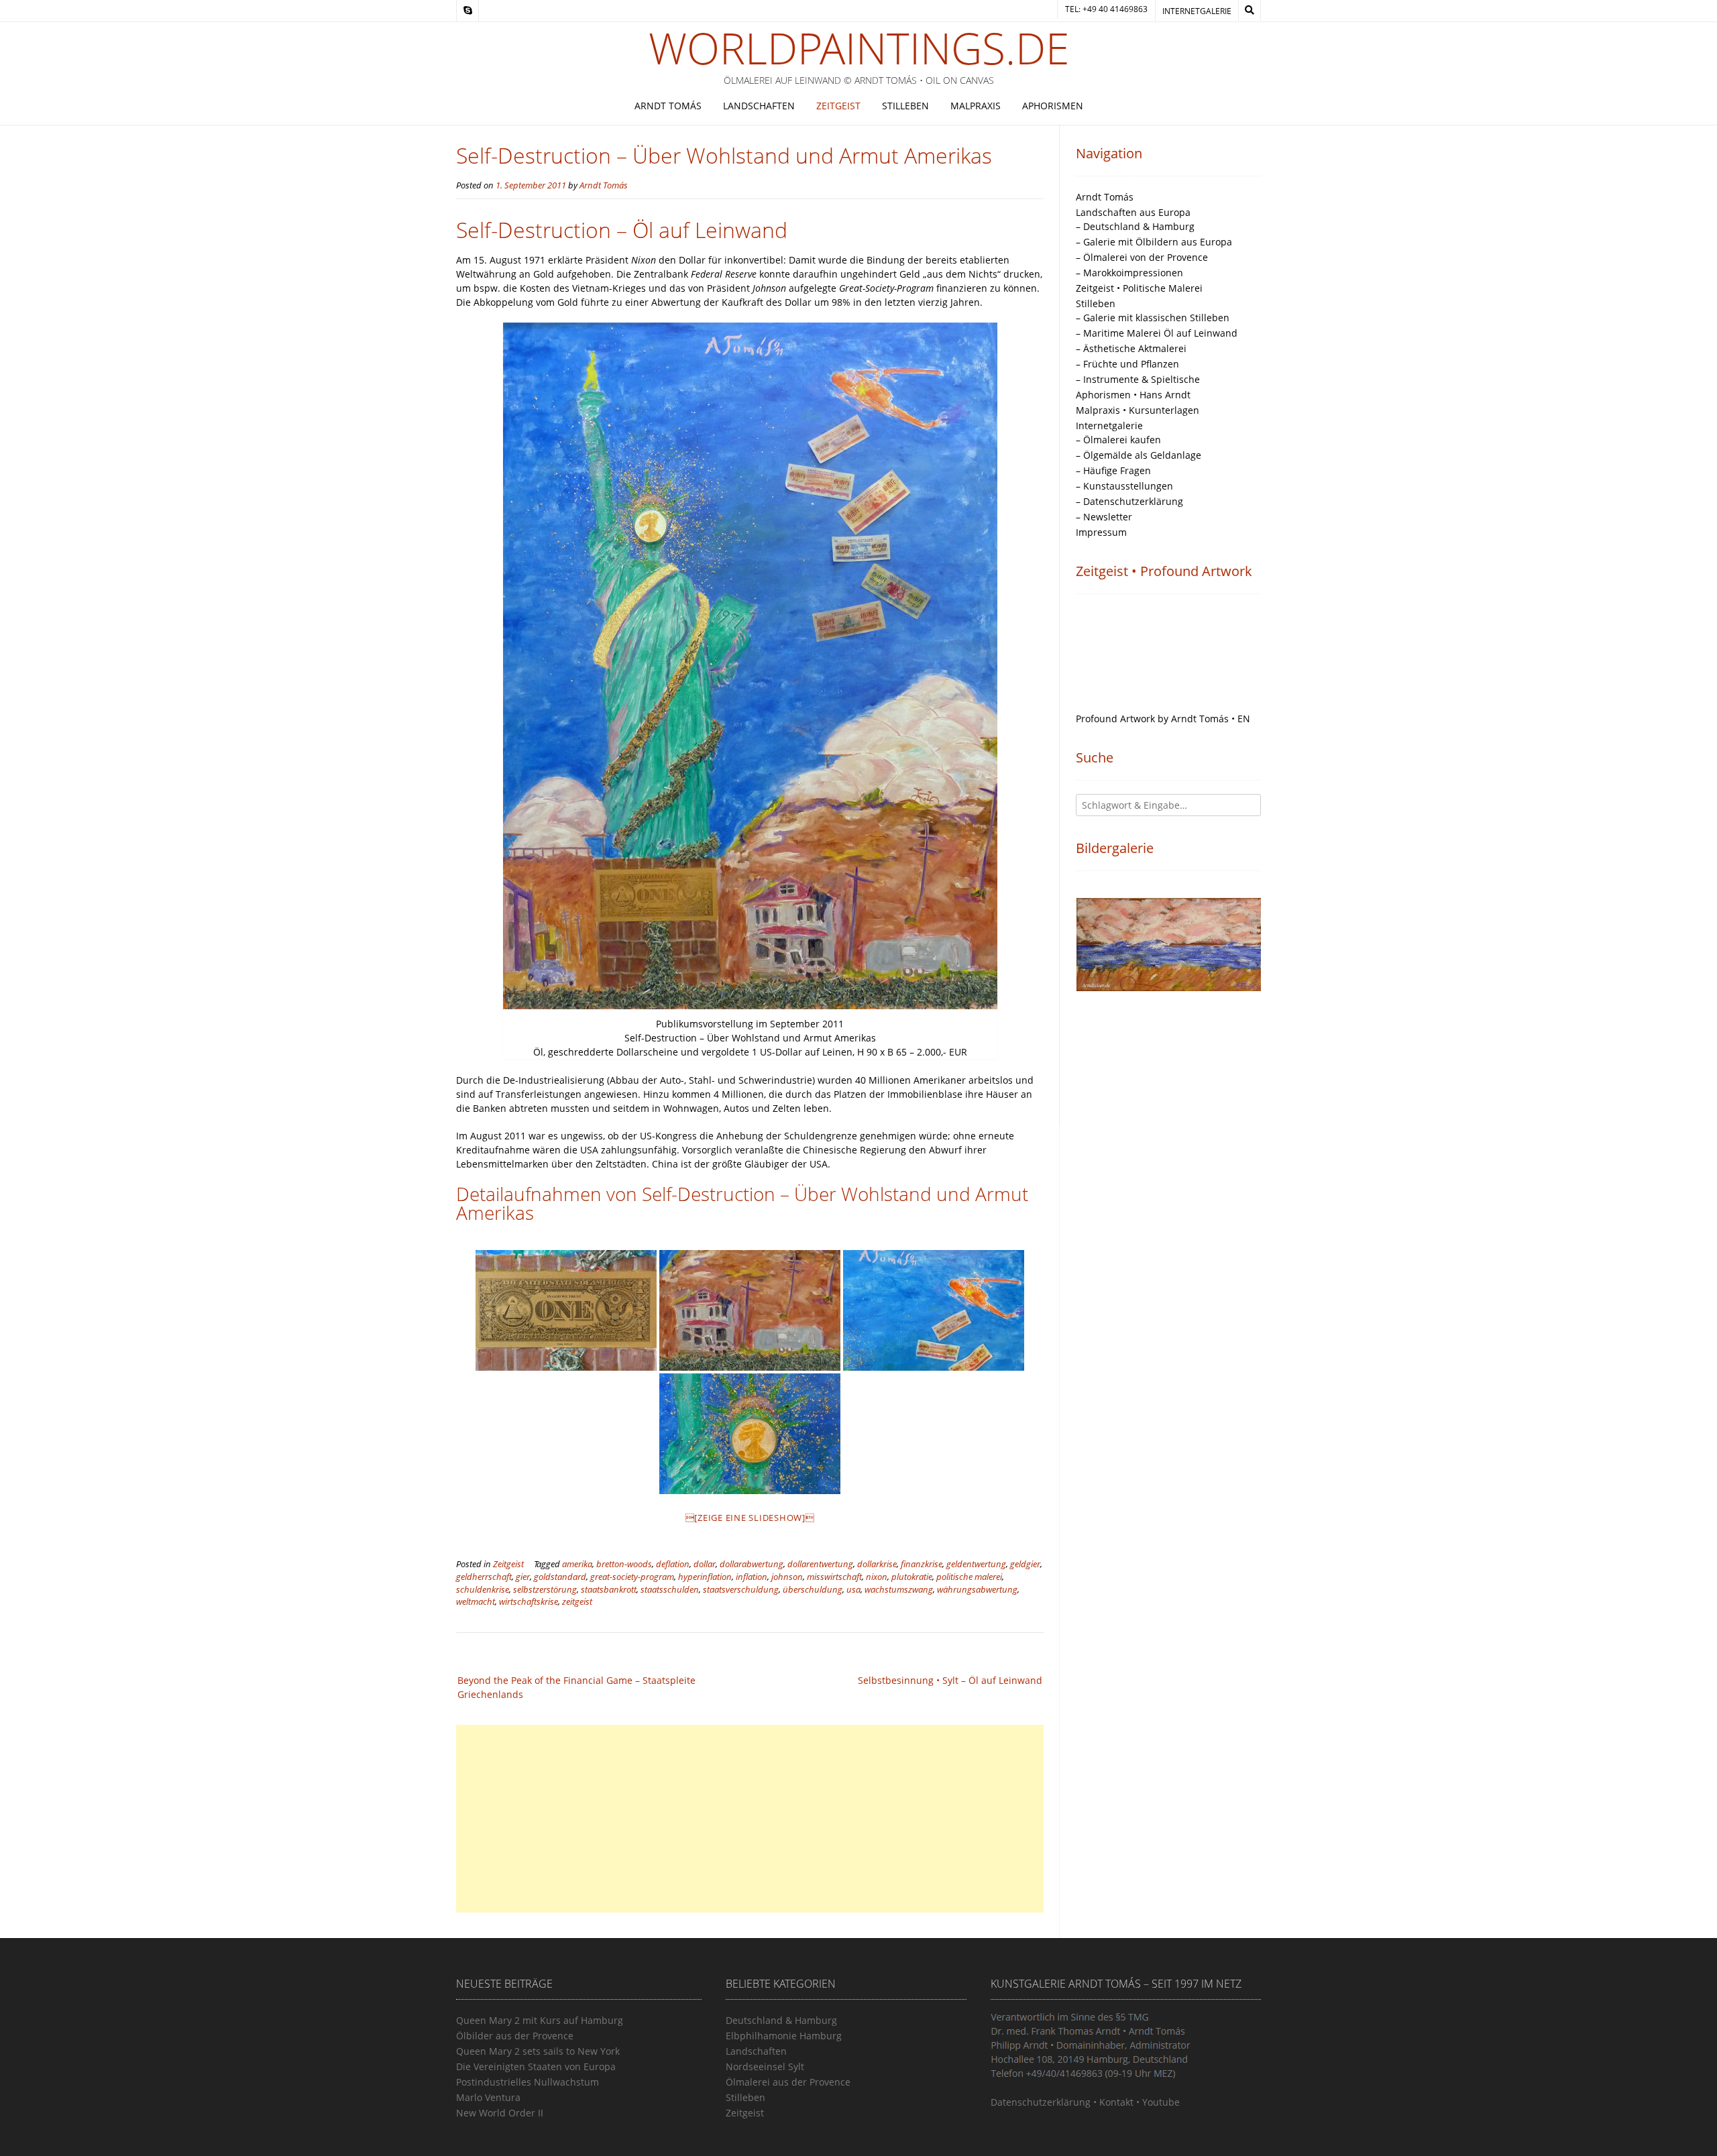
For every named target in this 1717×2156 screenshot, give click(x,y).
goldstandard (560, 1577)
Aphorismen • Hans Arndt (1133, 395)
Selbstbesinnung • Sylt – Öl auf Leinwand (950, 1680)
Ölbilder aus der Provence (515, 2036)
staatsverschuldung (741, 1590)
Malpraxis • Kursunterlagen (1138, 410)
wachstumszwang (899, 1590)
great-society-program (632, 1577)
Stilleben (905, 106)
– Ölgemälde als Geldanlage (1139, 455)
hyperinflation (705, 1577)
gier (523, 1577)
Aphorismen (1053, 106)
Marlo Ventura (488, 2097)
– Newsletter (1104, 517)
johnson (787, 1577)
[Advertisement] (750, 1819)
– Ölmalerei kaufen (1118, 440)
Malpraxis (976, 106)
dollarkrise (877, 1564)
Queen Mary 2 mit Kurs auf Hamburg (540, 2020)
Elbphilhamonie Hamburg (784, 2036)
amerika (577, 1564)
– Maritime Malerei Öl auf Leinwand (1157, 333)
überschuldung (813, 1590)
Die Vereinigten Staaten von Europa (536, 2066)
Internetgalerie (1197, 11)
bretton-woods (624, 1564)
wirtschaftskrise (529, 1602)
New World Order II (500, 2113)
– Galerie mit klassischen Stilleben (1153, 318)
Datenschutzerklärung (1041, 2102)
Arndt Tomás (668, 106)
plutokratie (912, 1577)
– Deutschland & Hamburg (1135, 226)
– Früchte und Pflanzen (1127, 364)
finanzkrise (922, 1564)
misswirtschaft (834, 1577)
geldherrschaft (484, 1577)
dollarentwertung (820, 1564)
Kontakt (1116, 2102)
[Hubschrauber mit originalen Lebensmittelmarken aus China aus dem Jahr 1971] (934, 1310)
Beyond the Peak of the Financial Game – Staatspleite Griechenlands (576, 1687)
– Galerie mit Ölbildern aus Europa (1154, 242)
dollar (705, 1564)
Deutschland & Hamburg (781, 2020)
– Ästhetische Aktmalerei (1131, 348)
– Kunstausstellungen (1124, 486)
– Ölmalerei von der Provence (1142, 257)
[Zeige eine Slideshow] (750, 1518)
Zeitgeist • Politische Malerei (1139, 288)
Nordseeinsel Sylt (765, 2066)
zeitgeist (577, 1602)
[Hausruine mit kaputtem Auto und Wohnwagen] (750, 1310)
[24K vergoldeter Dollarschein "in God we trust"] (566, 1310)
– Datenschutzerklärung (1129, 501)
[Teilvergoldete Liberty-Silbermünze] (750, 1434)
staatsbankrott (609, 1590)
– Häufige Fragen (1113, 470)
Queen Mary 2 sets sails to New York (538, 2051)
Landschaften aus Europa (1133, 212)
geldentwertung (976, 1564)
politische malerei (969, 1577)
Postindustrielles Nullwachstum (528, 2082)
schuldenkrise (483, 1590)
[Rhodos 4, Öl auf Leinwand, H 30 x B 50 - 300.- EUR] (1169, 953)
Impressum (1101, 532)
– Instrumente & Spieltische (1138, 379)
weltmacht (476, 1602)
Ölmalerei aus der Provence (788, 2082)
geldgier (1025, 1564)
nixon (877, 1577)
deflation (673, 1564)
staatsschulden (670, 1590)
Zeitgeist (838, 106)
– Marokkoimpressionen (1129, 273)
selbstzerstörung (545, 1590)
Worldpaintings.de (859, 48)
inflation (752, 1577)
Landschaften (759, 106)
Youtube (1161, 2102)
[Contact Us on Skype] (467, 11)
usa (853, 1590)
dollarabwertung (752, 1564)
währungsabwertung (977, 1590)
